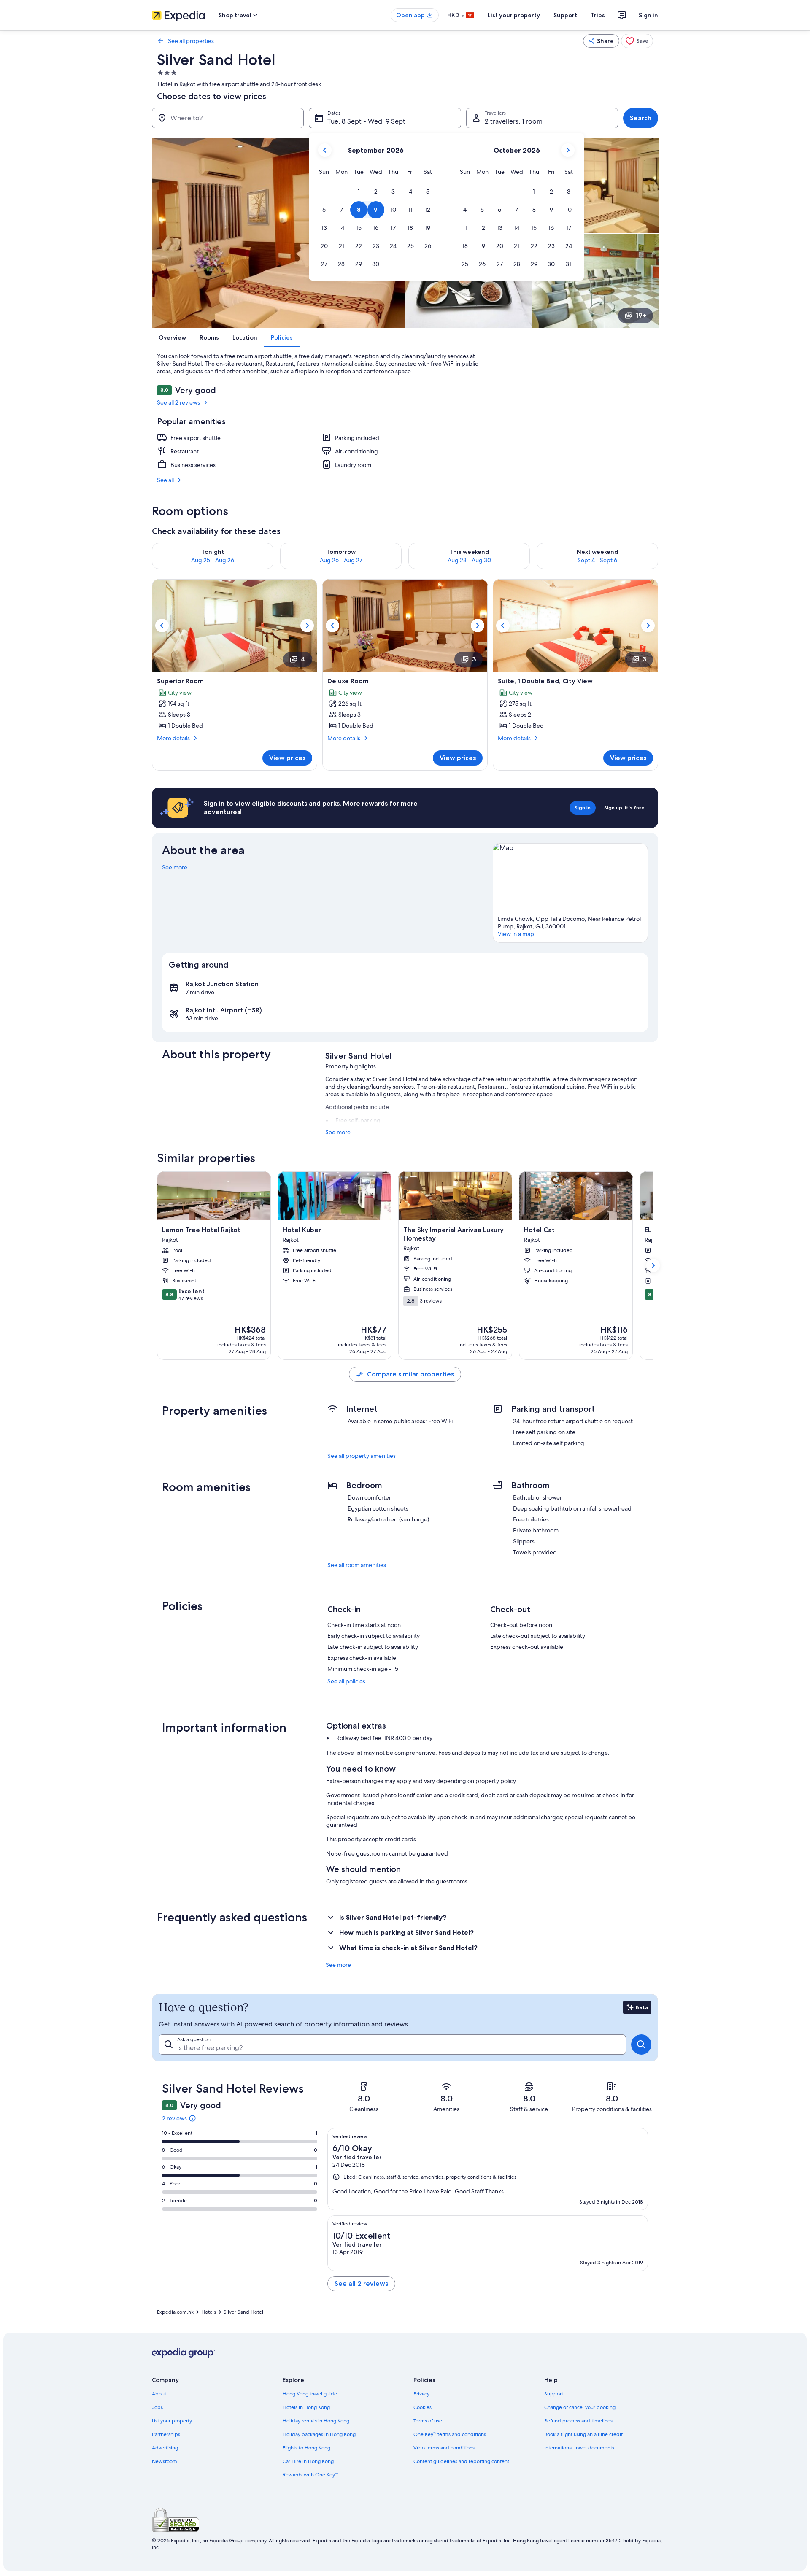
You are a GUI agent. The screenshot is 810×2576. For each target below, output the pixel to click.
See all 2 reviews (178, 402)
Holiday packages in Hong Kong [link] (319, 2434)
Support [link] (554, 2394)
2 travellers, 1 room (514, 121)
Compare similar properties (410, 1374)
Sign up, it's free (624, 808)
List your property (514, 15)
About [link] (159, 2394)
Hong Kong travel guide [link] (310, 2394)
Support (565, 15)
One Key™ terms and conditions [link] (450, 2434)
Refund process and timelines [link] (578, 2421)
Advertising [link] (165, 2448)
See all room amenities (357, 1565)
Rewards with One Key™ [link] (310, 2475)
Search (641, 118)
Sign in (648, 15)
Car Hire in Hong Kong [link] (308, 2461)
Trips (598, 15)
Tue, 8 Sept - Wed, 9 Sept (366, 121)
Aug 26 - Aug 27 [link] (341, 560)
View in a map (516, 934)
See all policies (346, 1681)
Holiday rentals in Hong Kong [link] (316, 2421)
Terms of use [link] (428, 2421)
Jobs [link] (157, 2407)
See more (175, 867)
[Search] (641, 2045)
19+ (641, 315)
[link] (637, 41)
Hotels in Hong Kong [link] (306, 2407)
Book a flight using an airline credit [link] (583, 2434)
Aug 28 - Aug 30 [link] (469, 560)
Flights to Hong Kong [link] (306, 2448)
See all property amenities (362, 1456)
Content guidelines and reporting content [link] (461, 2461)
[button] (359, 192)
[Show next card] (653, 1265)
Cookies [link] (423, 2407)
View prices (287, 758)
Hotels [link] (209, 2312)
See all (165, 480)
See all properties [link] (191, 41)
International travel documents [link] (579, 2448)
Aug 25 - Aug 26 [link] (213, 560)
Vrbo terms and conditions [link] (444, 2448)
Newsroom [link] (165, 2461)
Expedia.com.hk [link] (175, 2312)
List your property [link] (172, 2421)
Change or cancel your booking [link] (580, 2407)
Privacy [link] (421, 2394)
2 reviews (174, 2118)
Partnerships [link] (166, 2434)
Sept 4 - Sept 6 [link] (597, 560)
